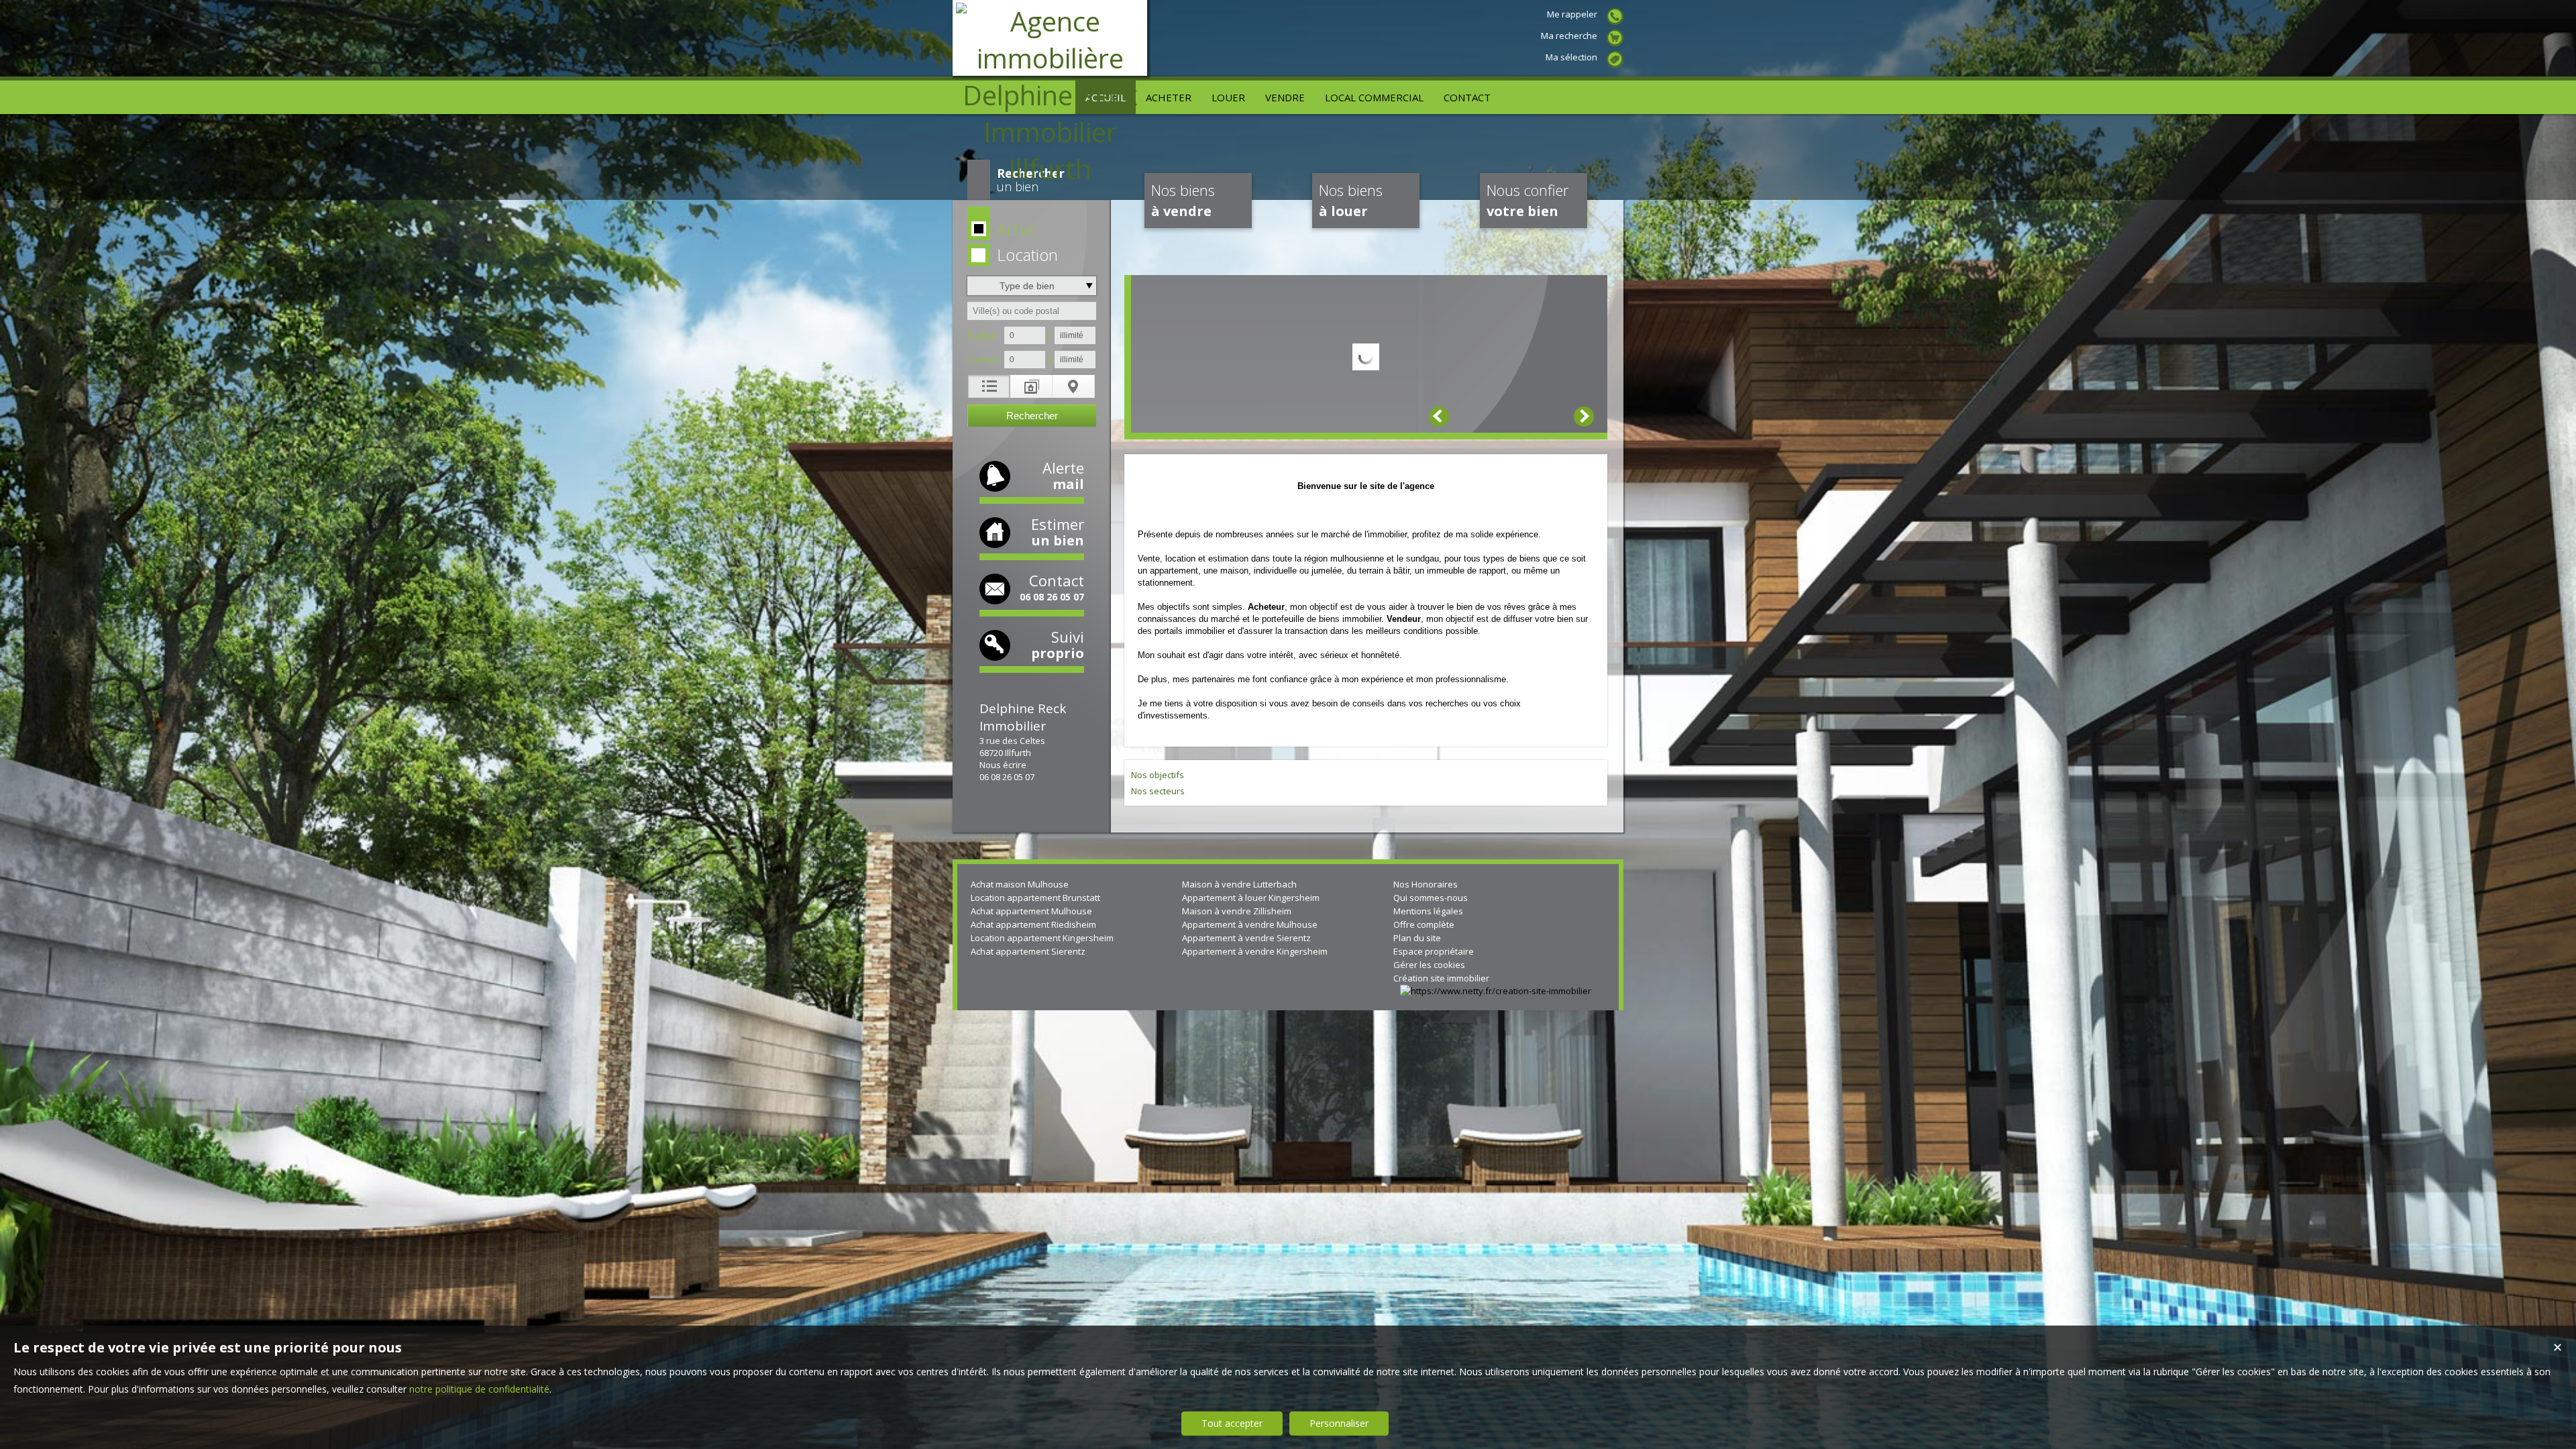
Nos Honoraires (1426, 884)
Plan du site (1417, 938)
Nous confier (1527, 200)
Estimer (1058, 532)
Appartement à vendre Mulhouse (1250, 924)
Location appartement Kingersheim (1042, 938)
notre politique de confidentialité (479, 1389)
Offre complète (1424, 924)
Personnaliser (1339, 1423)
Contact (1052, 587)
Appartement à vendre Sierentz (1246, 938)
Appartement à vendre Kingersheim (1255, 951)
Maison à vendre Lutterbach (1239, 884)
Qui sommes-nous (1431, 898)
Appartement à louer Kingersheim (1251, 898)
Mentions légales (1428, 911)
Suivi (1058, 644)
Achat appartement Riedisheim (1033, 924)
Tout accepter (1232, 1423)
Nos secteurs (1158, 791)
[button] (1029, 230)
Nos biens (1183, 200)
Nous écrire (1003, 765)
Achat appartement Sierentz (1028, 951)
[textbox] (1032, 311)
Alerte (1063, 475)
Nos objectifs (1158, 775)
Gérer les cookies (1429, 965)
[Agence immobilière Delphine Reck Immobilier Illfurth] (1050, 169)
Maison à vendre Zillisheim (1237, 911)
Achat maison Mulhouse (1020, 884)
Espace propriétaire (1434, 951)
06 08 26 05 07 (1007, 777)
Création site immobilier (1441, 978)
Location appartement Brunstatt (1035, 898)
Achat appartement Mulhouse (1031, 911)
